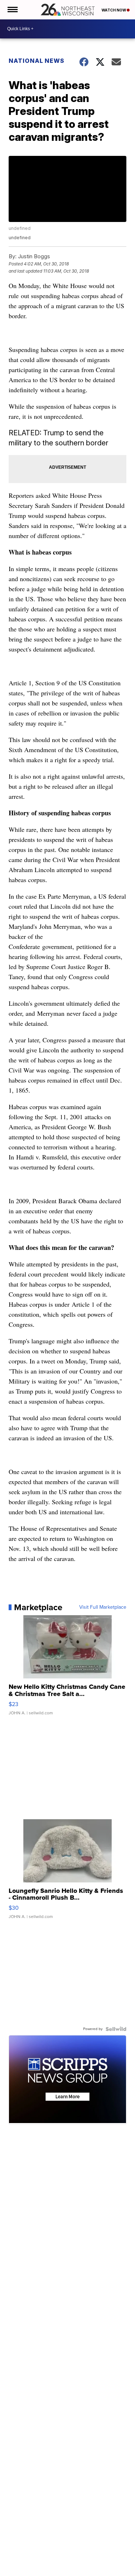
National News (37, 61)
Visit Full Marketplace (103, 1607)
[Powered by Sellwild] (116, 2029)
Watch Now (114, 10)
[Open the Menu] (12, 10)
